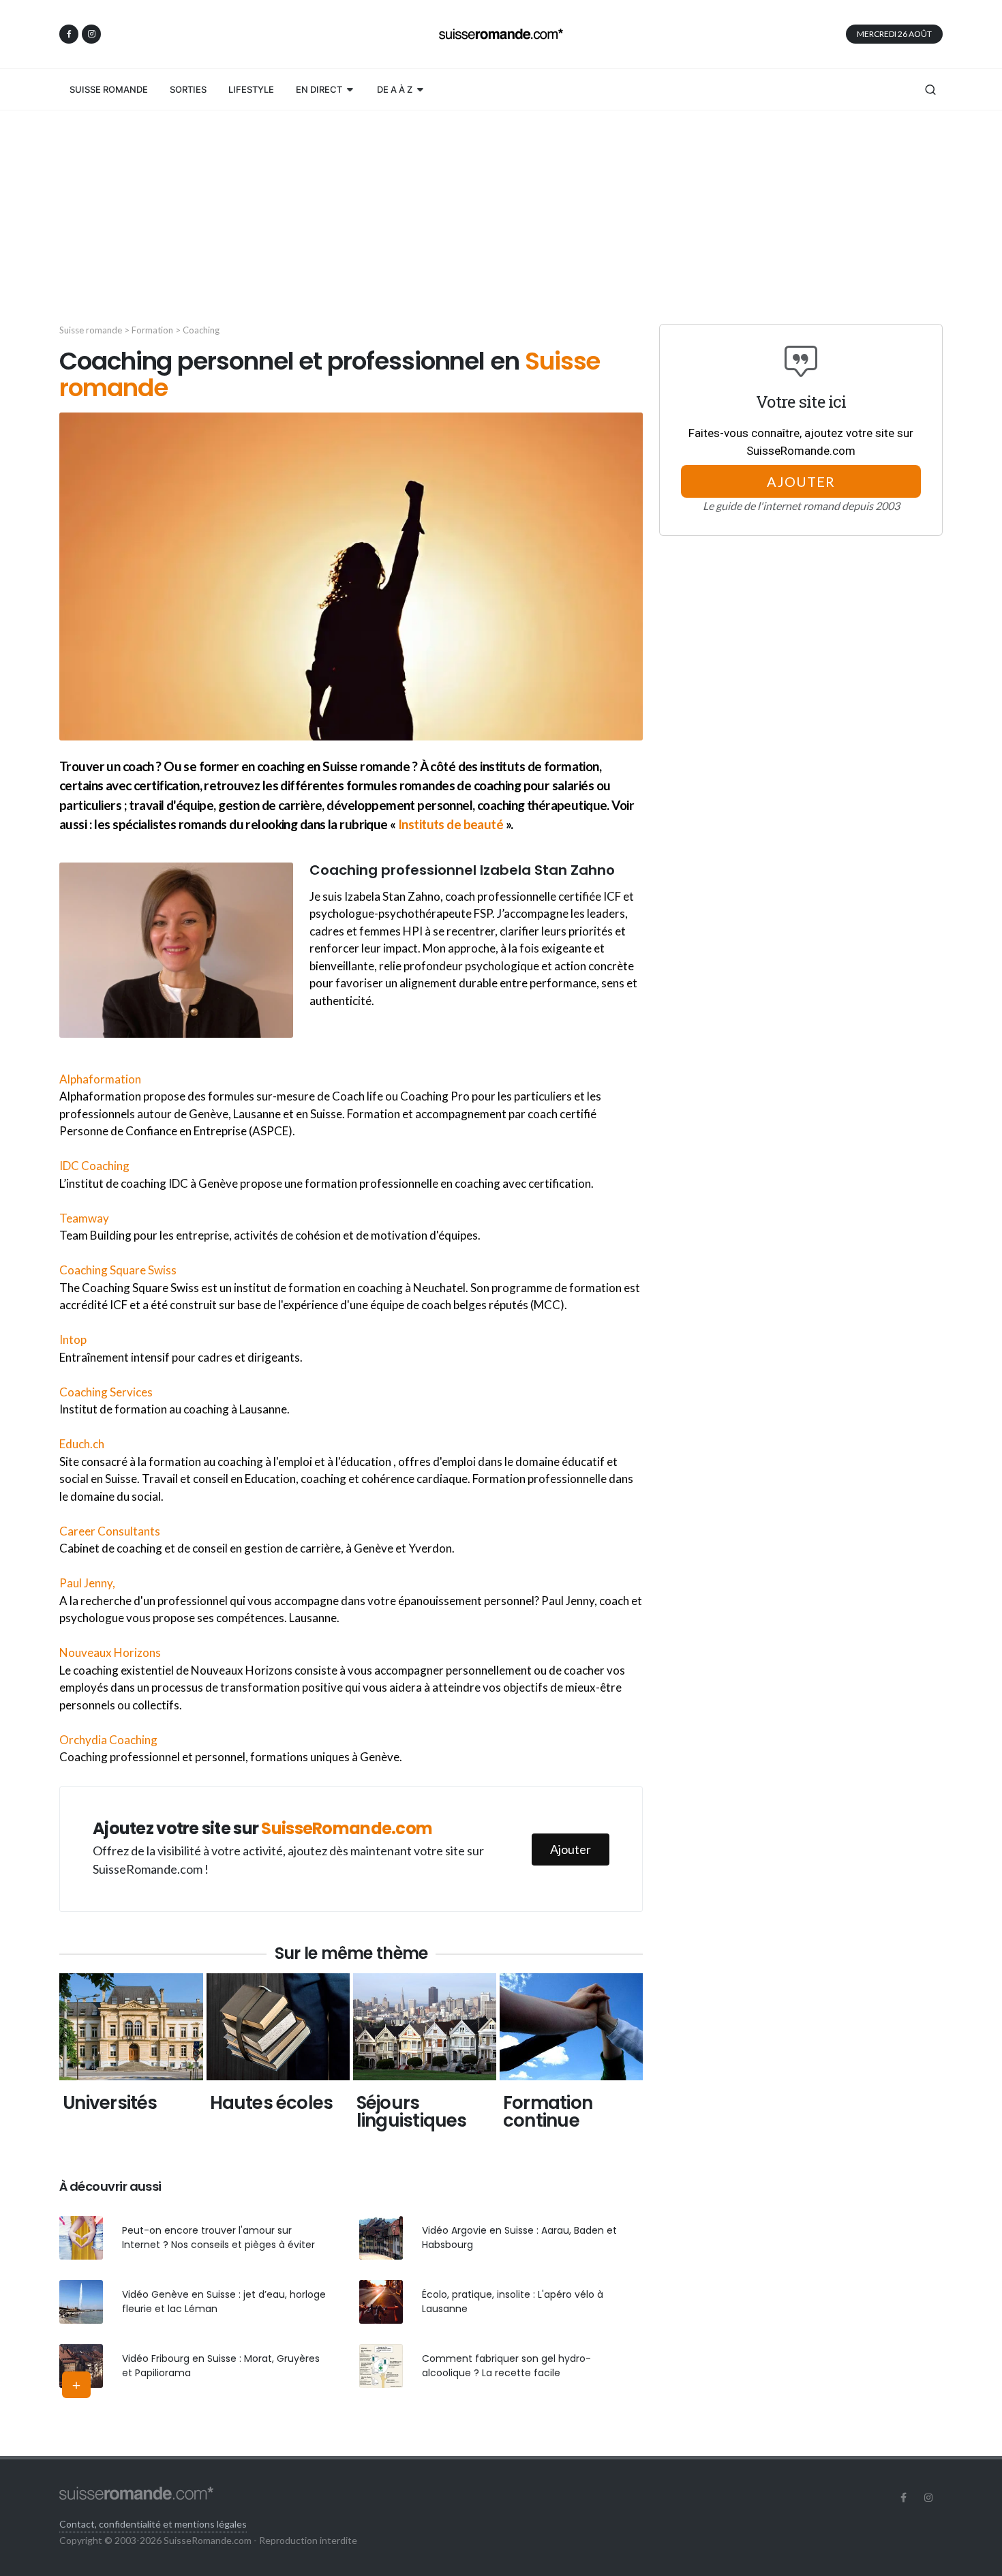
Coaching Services (106, 1392)
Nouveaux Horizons (110, 1652)
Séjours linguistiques (412, 2112)
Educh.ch (82, 1444)
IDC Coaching (94, 1166)
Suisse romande (91, 330)
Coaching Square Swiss (118, 1270)
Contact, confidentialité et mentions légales (153, 2524)
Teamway (84, 1218)
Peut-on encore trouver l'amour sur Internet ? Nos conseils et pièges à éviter (218, 2237)
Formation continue (548, 2112)
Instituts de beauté (451, 824)
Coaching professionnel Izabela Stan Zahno (462, 870)
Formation (152, 330)
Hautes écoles (272, 2103)
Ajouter (571, 1849)
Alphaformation (100, 1079)
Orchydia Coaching (108, 1740)
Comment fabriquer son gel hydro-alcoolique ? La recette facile (506, 2366)
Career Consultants (110, 1531)
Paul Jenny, (87, 1583)
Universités (110, 2103)
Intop (73, 1339)
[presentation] (47, 2058)
